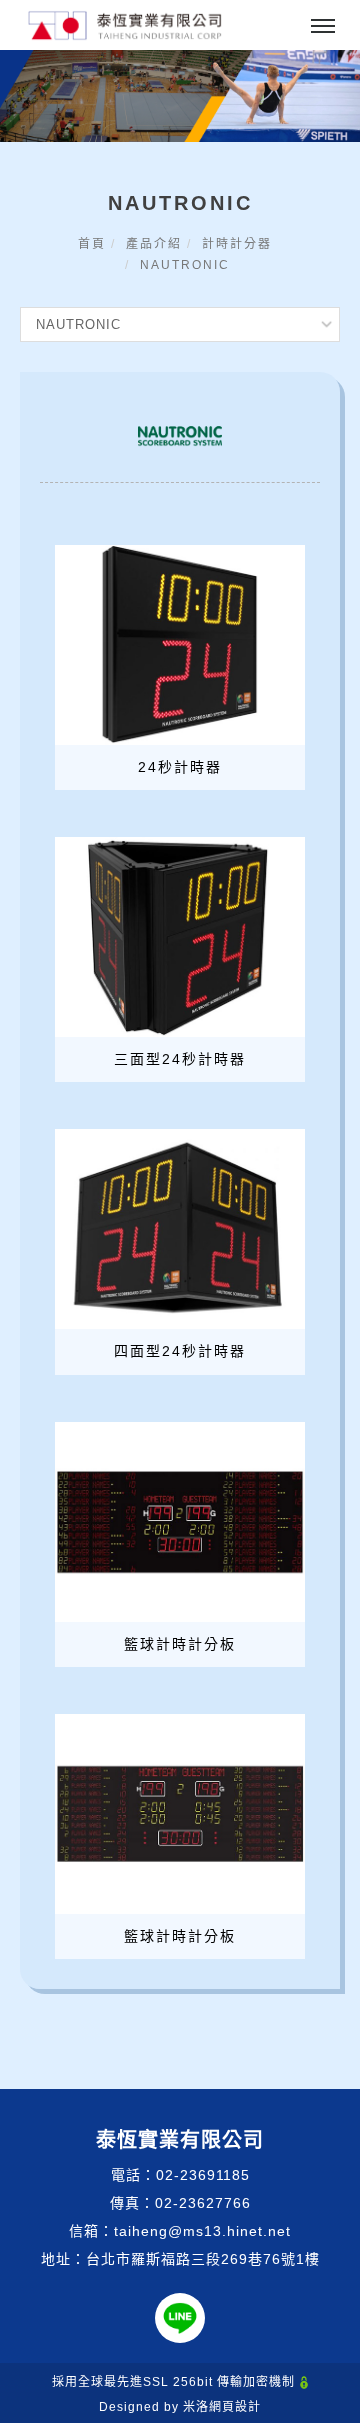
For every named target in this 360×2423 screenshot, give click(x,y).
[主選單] (323, 27)
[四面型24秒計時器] (180, 1228)
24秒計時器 (180, 767)
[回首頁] (125, 25)
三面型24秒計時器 (180, 1059)
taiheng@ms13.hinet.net (202, 2231)
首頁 (92, 244)
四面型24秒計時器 (180, 1351)
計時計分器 (237, 244)
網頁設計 (235, 2407)
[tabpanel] (180, 96)
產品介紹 (154, 244)
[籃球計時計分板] (180, 1520)
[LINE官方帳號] (180, 2318)
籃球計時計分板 (180, 1644)
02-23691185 (203, 2175)
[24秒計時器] (180, 644)
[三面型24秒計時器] (180, 936)
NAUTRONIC (185, 265)
